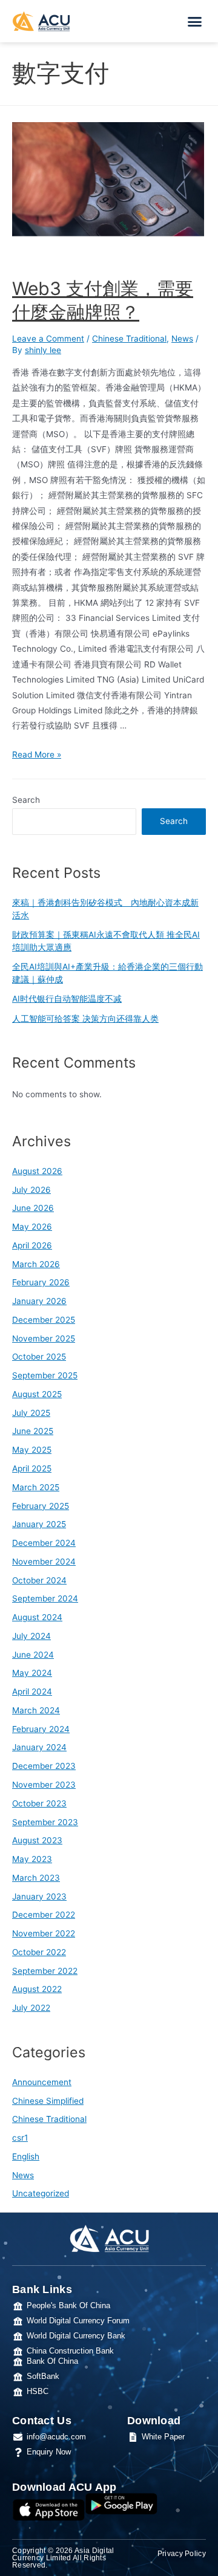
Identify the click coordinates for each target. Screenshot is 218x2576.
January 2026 (39, 1301)
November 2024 (44, 1562)
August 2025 (37, 1394)
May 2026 (32, 1227)
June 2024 (33, 1655)
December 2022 (44, 1915)
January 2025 (39, 1524)
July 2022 (31, 2008)
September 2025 (45, 1375)
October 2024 (39, 1580)
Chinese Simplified (48, 2101)
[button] (195, 21)
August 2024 (37, 1617)
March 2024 (36, 1710)
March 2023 (36, 1878)
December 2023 (44, 1766)
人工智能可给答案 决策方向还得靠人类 (85, 1019)
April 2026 (32, 1245)
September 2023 (45, 1822)
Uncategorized (41, 2193)
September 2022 (45, 1971)
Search (26, 800)
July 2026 (31, 1190)
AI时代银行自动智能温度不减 (67, 999)
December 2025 (44, 1320)
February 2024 (41, 1729)
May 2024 (32, 1673)
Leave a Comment (48, 339)
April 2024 (32, 1692)
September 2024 (45, 1598)
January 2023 (39, 1896)
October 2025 (39, 1357)
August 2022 (37, 1989)
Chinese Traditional (129, 339)
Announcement (42, 2082)
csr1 (20, 2138)
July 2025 (31, 1413)
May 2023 (32, 1859)
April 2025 (32, 1468)
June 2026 (33, 1208)
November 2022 (44, 1933)
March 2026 (36, 1264)
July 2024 (31, 1636)
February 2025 (41, 1506)
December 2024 (44, 1543)
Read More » (37, 754)
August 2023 (37, 1840)
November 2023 (44, 1785)
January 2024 (39, 1747)
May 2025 (32, 1450)
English (26, 2156)
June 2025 (33, 1431)
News (182, 339)
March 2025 (36, 1487)
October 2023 (39, 1803)
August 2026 (37, 1171)
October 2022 (39, 1952)
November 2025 (44, 1338)
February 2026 (41, 1282)
